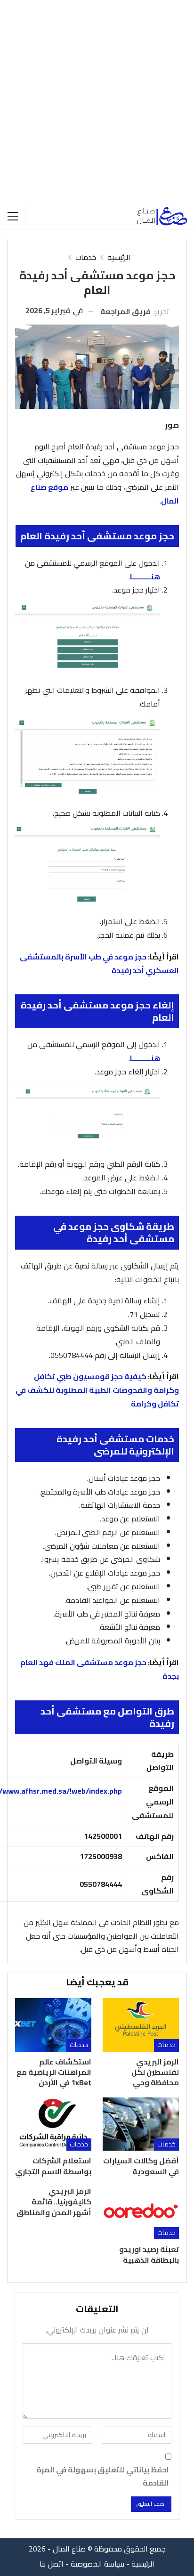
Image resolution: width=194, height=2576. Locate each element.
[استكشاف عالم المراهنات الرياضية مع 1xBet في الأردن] (53, 2025)
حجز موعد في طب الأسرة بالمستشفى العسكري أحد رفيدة (99, 963)
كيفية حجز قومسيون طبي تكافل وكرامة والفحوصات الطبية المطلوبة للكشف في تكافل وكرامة (97, 1390)
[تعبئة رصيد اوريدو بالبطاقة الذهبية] (141, 2213)
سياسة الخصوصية (97, 2564)
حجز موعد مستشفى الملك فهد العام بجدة (100, 1669)
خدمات (166, 2045)
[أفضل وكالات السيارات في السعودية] (141, 2124)
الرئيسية (143, 2564)
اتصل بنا (52, 2564)
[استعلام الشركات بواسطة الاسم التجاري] (53, 2124)
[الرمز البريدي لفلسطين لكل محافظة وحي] (141, 2025)
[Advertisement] (97, 102)
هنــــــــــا (145, 577)
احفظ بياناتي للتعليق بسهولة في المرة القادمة (103, 2476)
